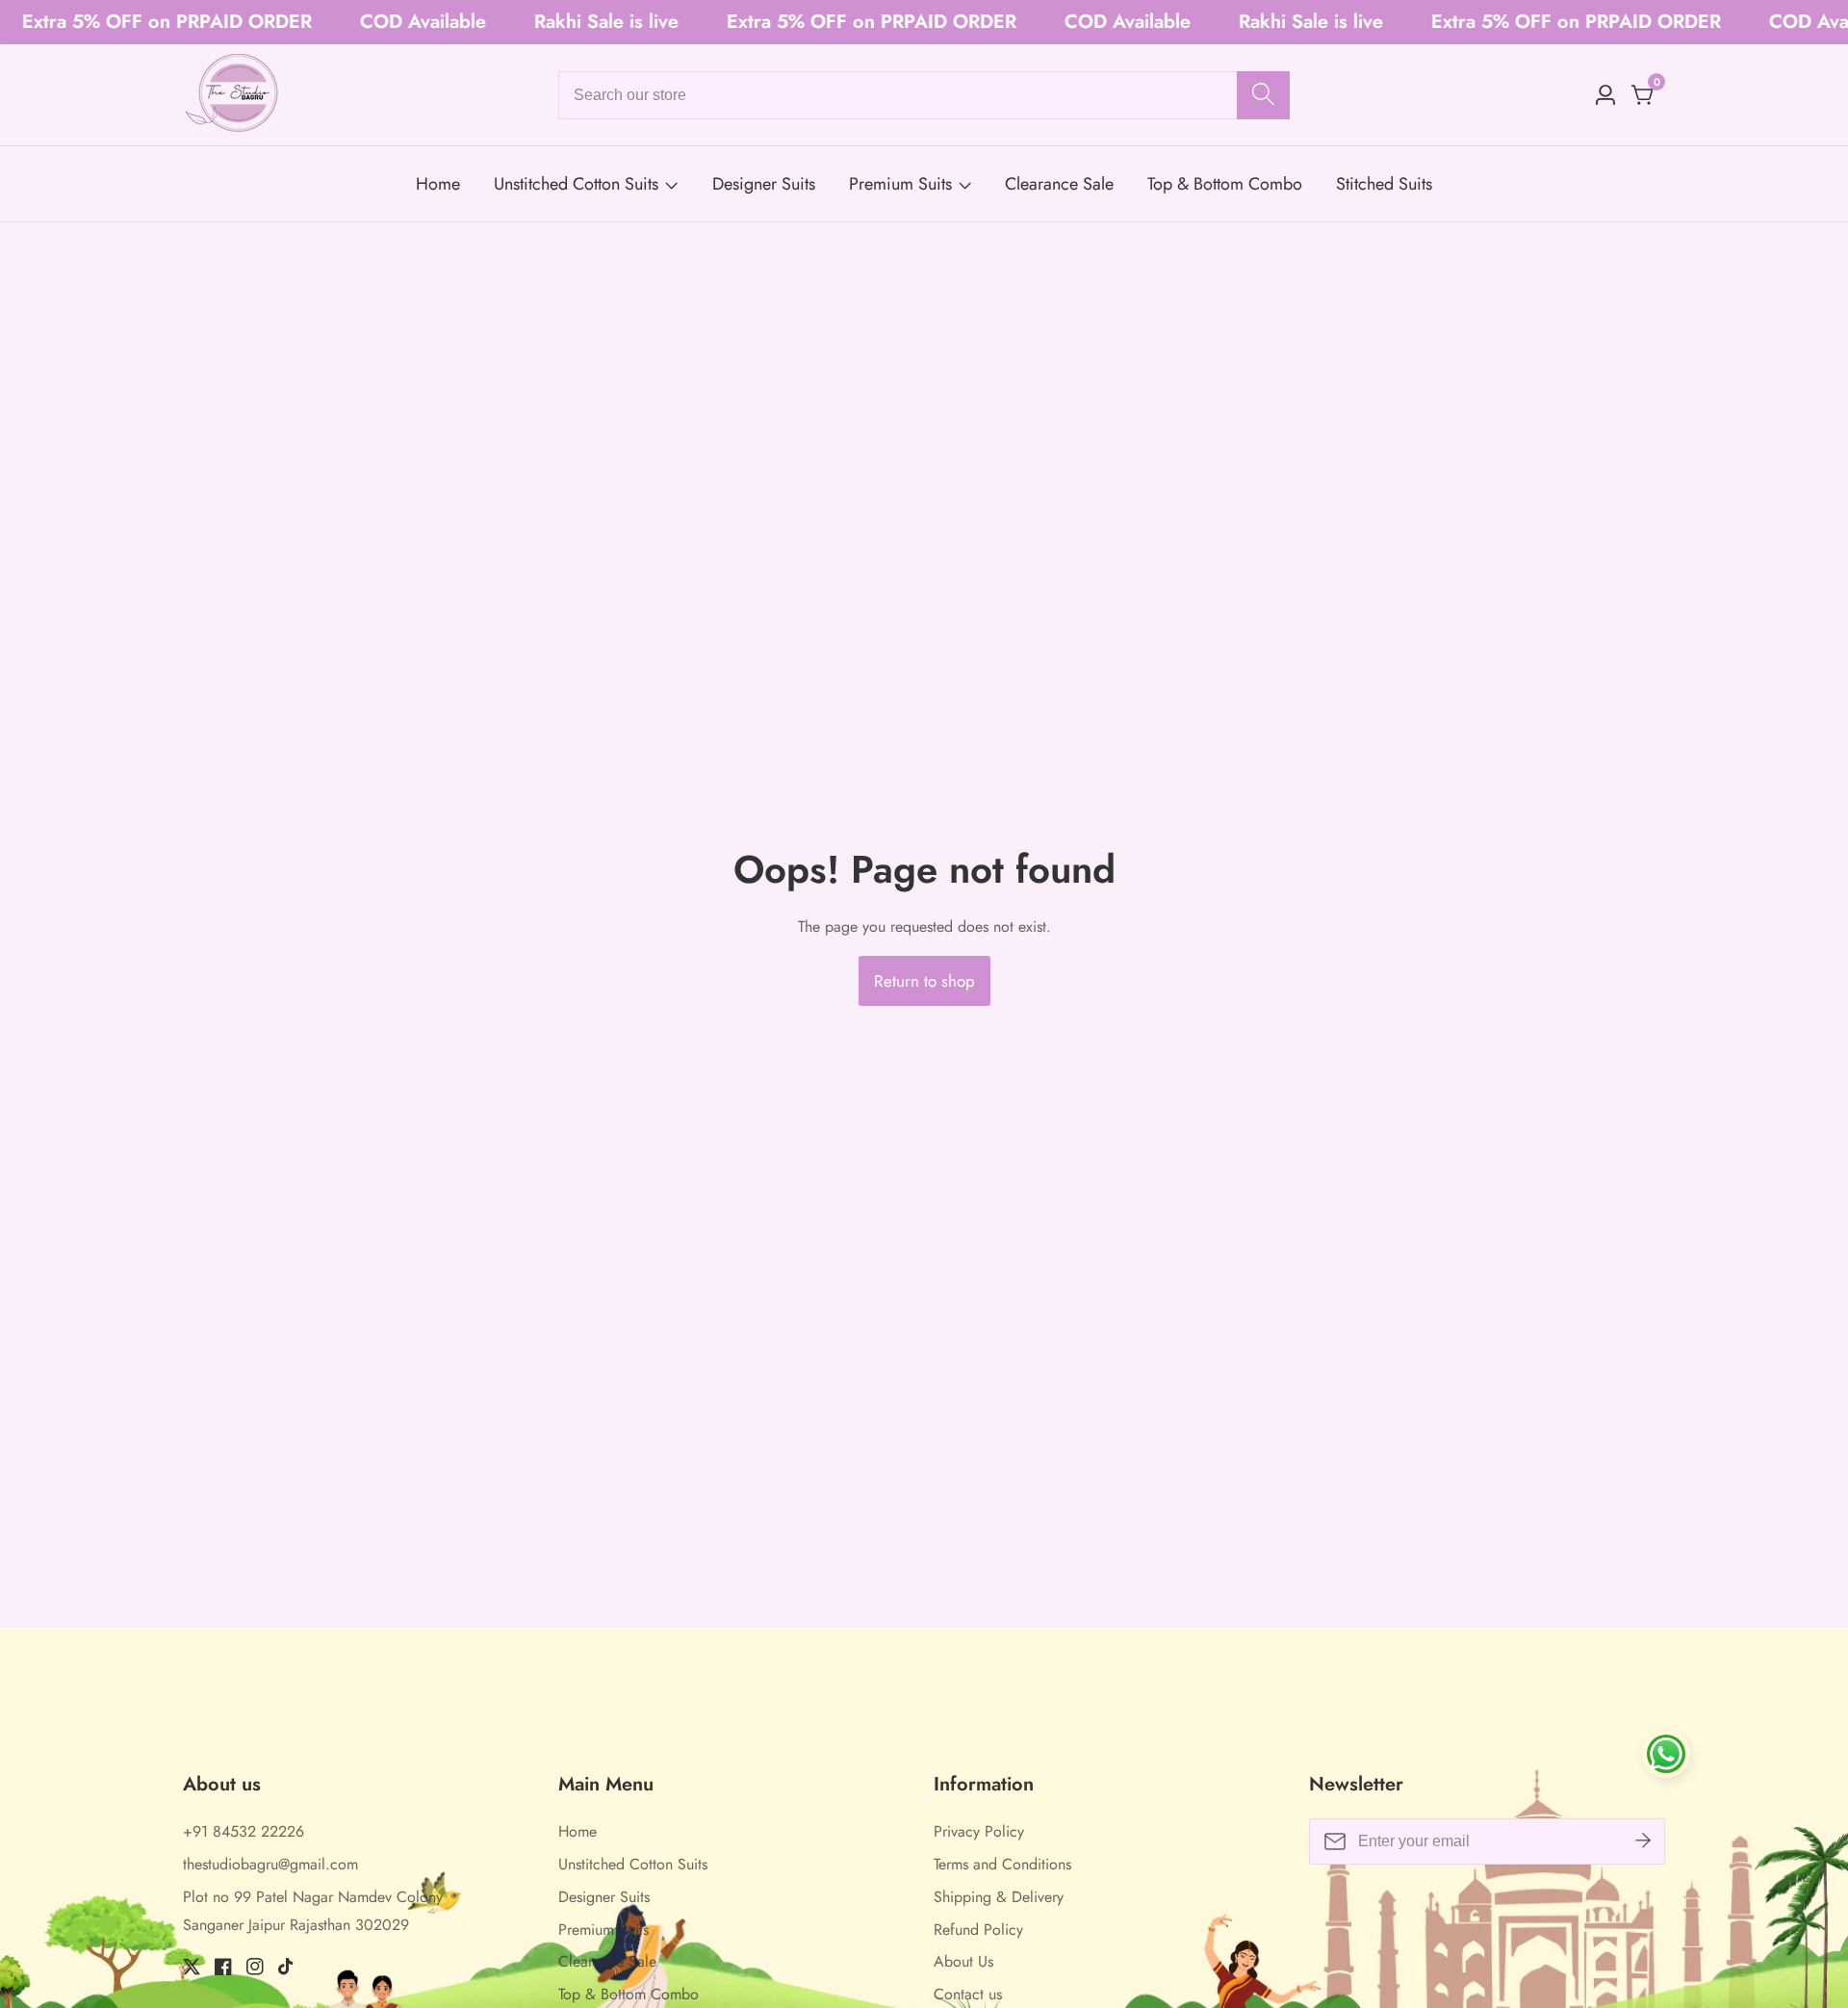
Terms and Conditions (1002, 1864)
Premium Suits (900, 184)
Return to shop (924, 981)
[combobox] (924, 95)
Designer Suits (764, 184)
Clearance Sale (1059, 184)
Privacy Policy (979, 1831)
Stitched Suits (1384, 184)
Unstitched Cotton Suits (576, 184)
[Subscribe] (1643, 1841)
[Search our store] (1263, 95)
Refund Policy (978, 1930)
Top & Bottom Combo (1225, 184)
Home (438, 184)
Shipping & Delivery (999, 1897)
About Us (963, 1961)
